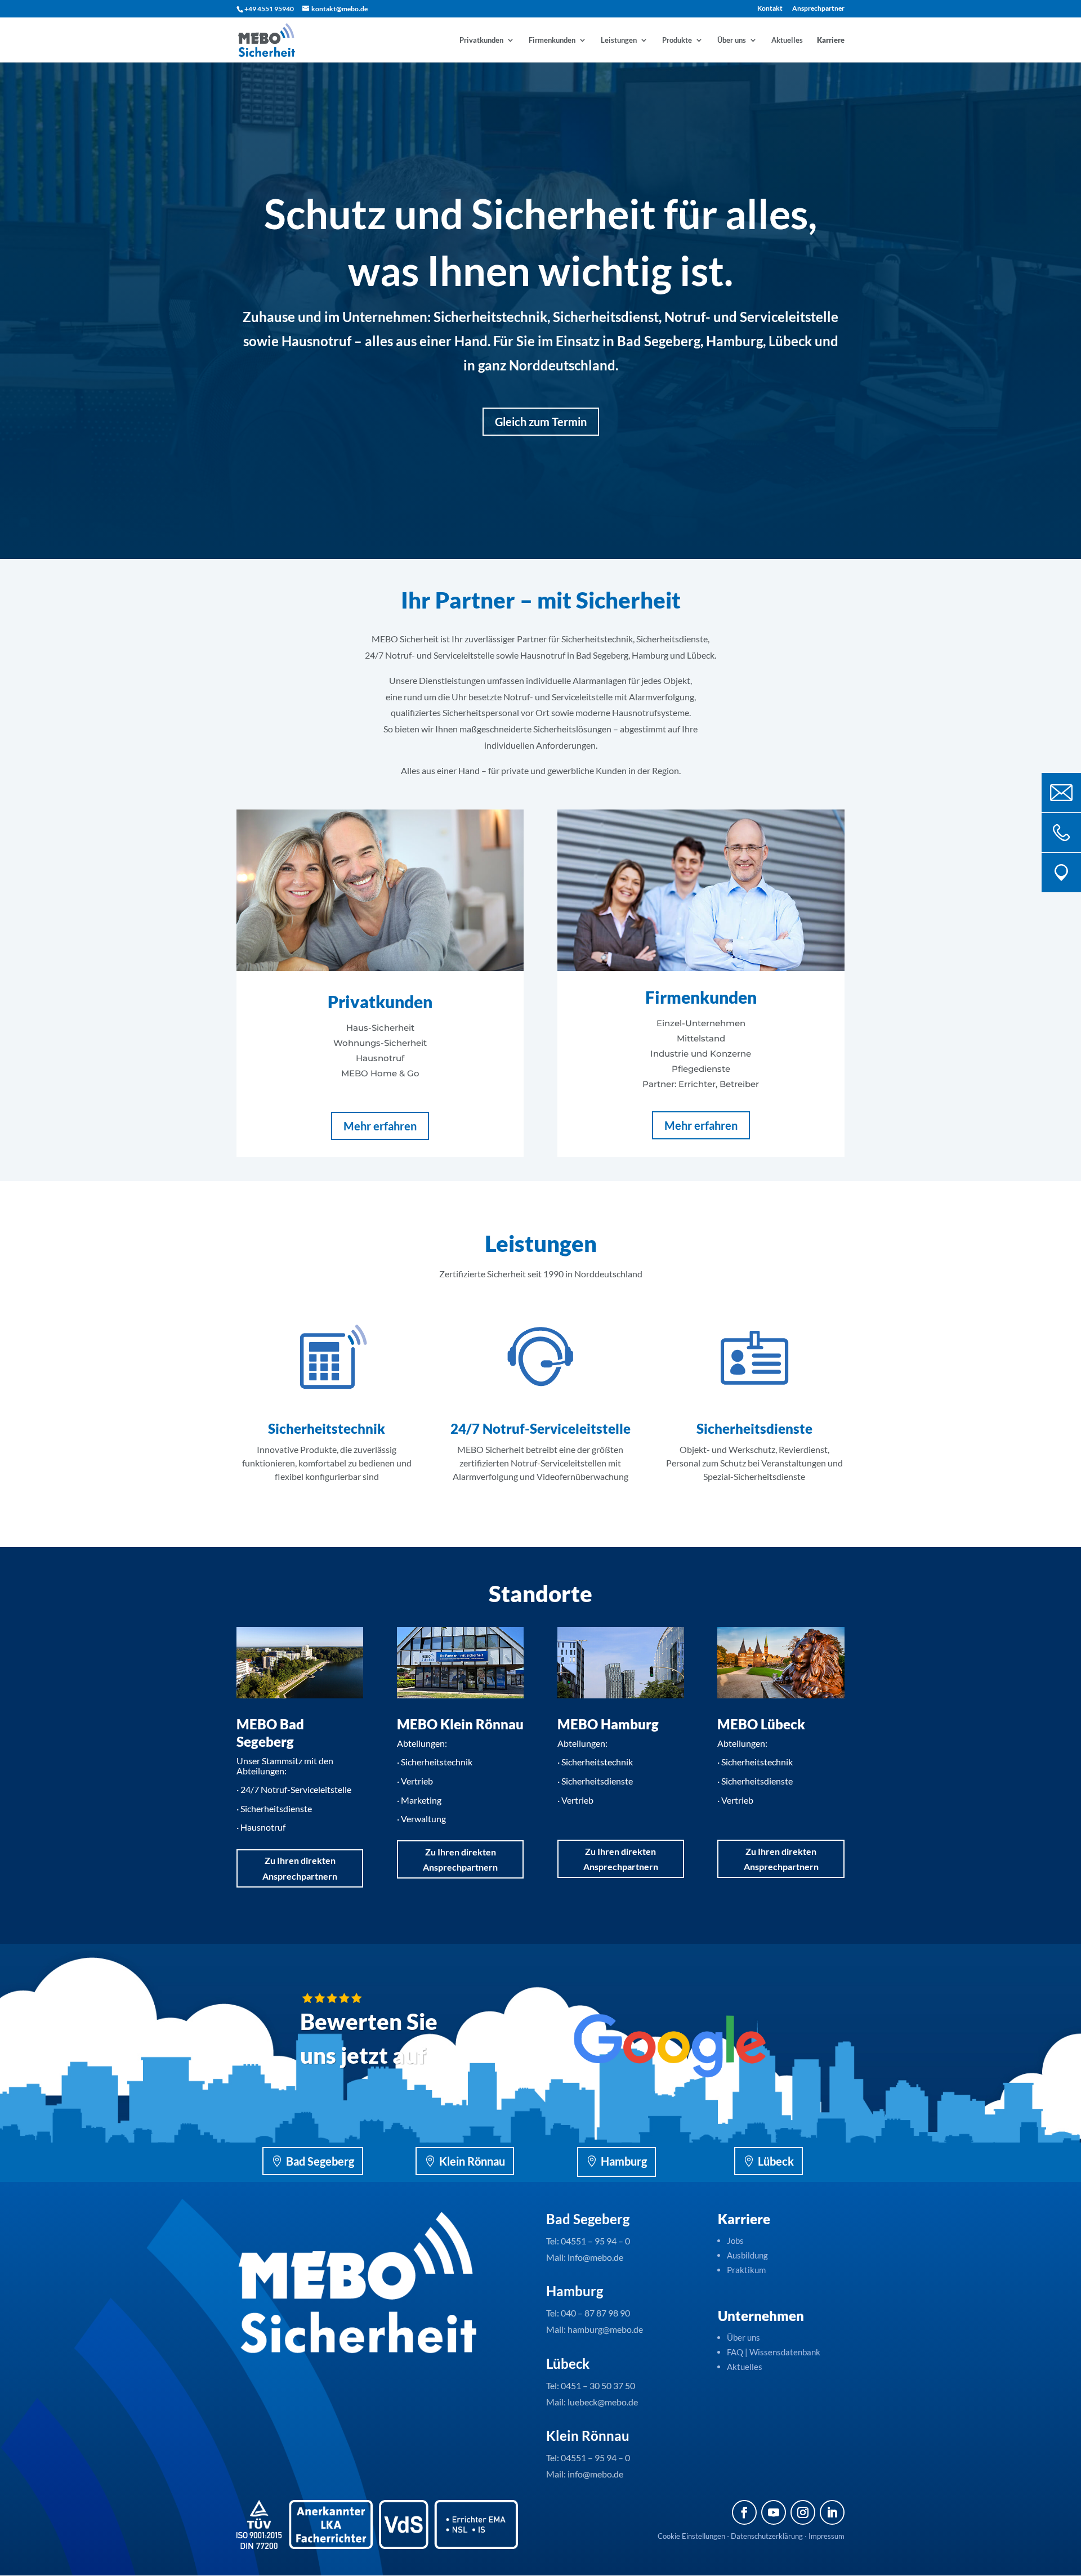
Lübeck (776, 2161)
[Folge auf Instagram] (803, 2512)
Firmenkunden (552, 40)
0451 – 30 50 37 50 (598, 2385)
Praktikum (746, 2270)
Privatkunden (481, 40)
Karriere (831, 40)
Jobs (735, 2240)
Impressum (827, 2536)
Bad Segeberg (320, 2161)
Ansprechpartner (818, 9)
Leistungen (619, 40)
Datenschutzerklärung (767, 2536)
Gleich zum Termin (541, 422)
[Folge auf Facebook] (744, 2512)
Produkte (677, 40)
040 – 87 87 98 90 (595, 2313)
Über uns (732, 40)
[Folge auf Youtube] (774, 2512)
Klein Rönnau (472, 2161)
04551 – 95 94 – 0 (595, 2241)
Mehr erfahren (380, 1126)
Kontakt (770, 9)
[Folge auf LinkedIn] (832, 2512)
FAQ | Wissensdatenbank (774, 2352)
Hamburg (624, 2161)
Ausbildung (747, 2255)
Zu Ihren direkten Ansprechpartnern (300, 1868)
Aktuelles (787, 40)
